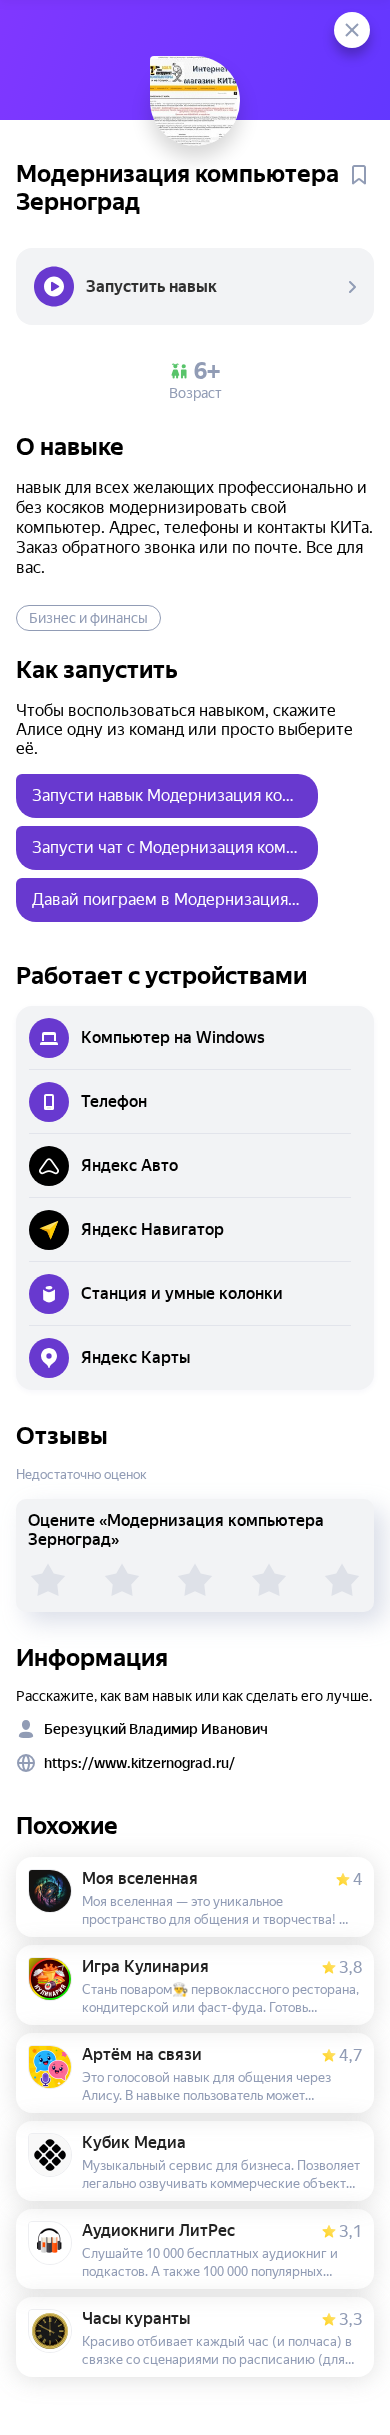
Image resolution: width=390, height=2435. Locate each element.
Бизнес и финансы (88, 618)
